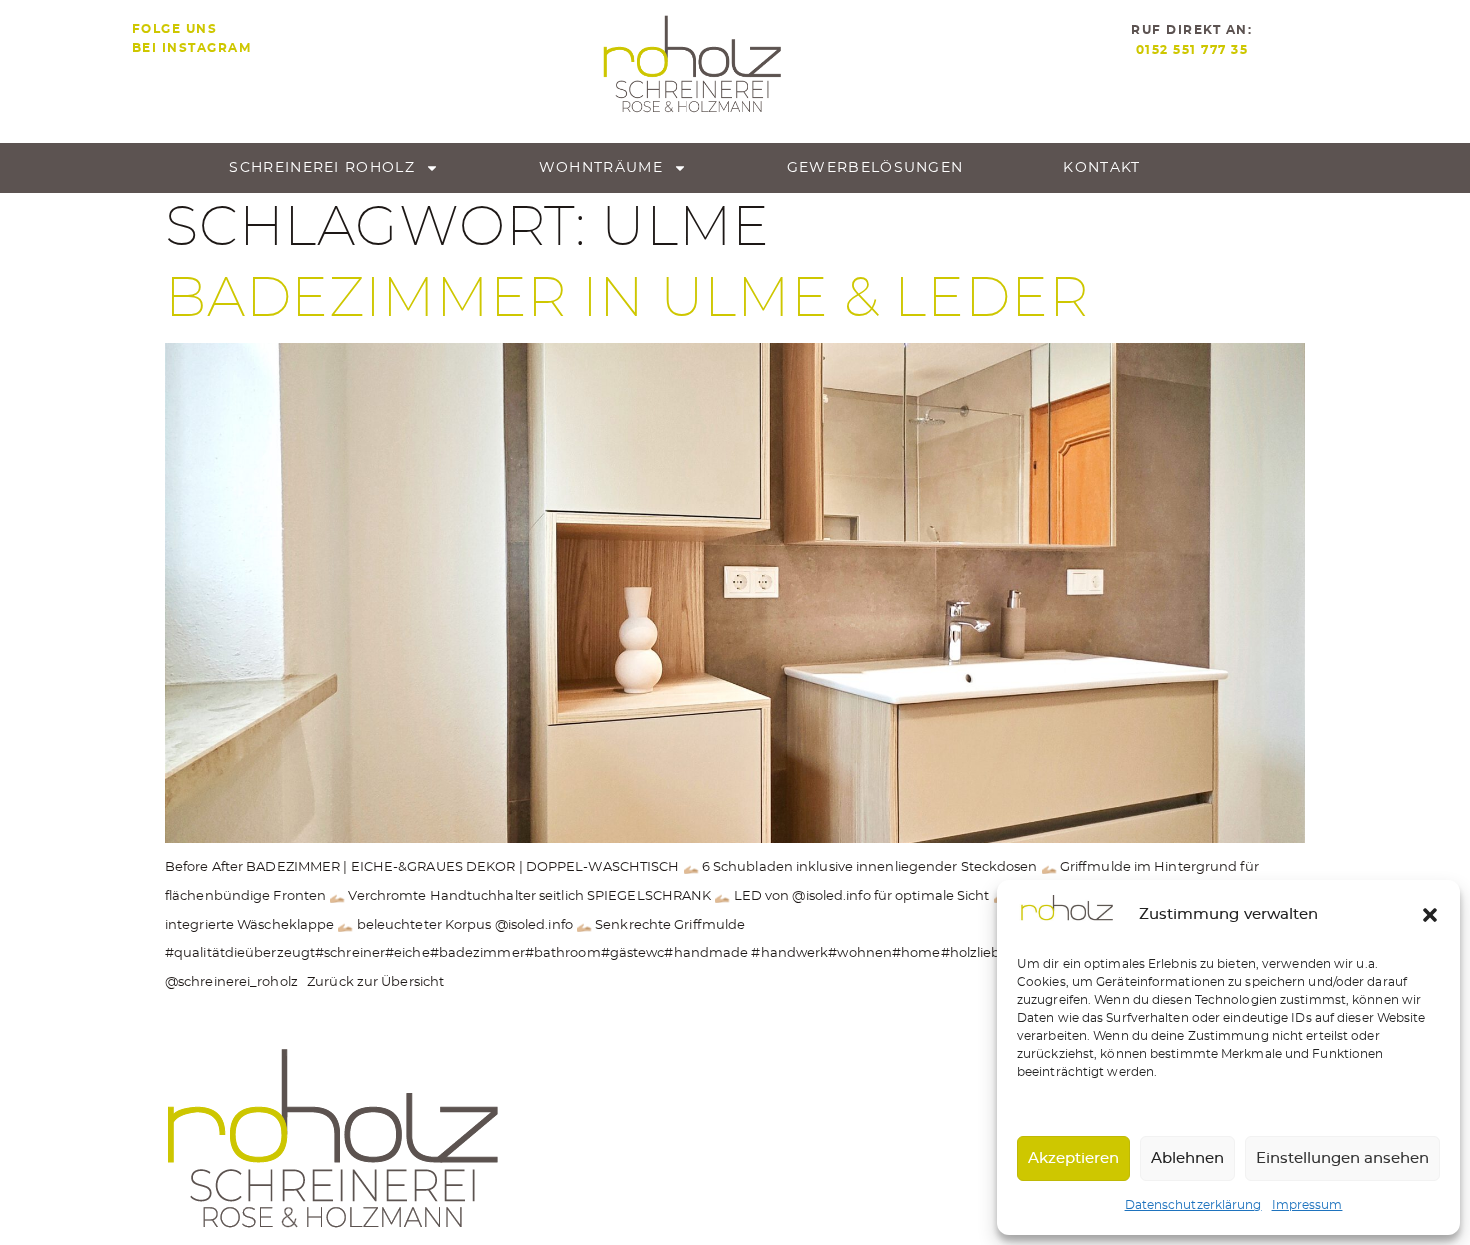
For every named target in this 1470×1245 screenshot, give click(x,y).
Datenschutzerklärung (1193, 1205)
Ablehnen (1187, 1158)
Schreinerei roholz (321, 168)
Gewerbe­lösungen (875, 168)
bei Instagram (192, 48)
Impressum (1307, 1205)
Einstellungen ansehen (1342, 1158)
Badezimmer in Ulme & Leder (626, 299)
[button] (1430, 915)
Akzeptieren (1073, 1158)
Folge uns (175, 29)
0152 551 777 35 (1192, 50)
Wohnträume (601, 168)
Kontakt (1101, 168)
